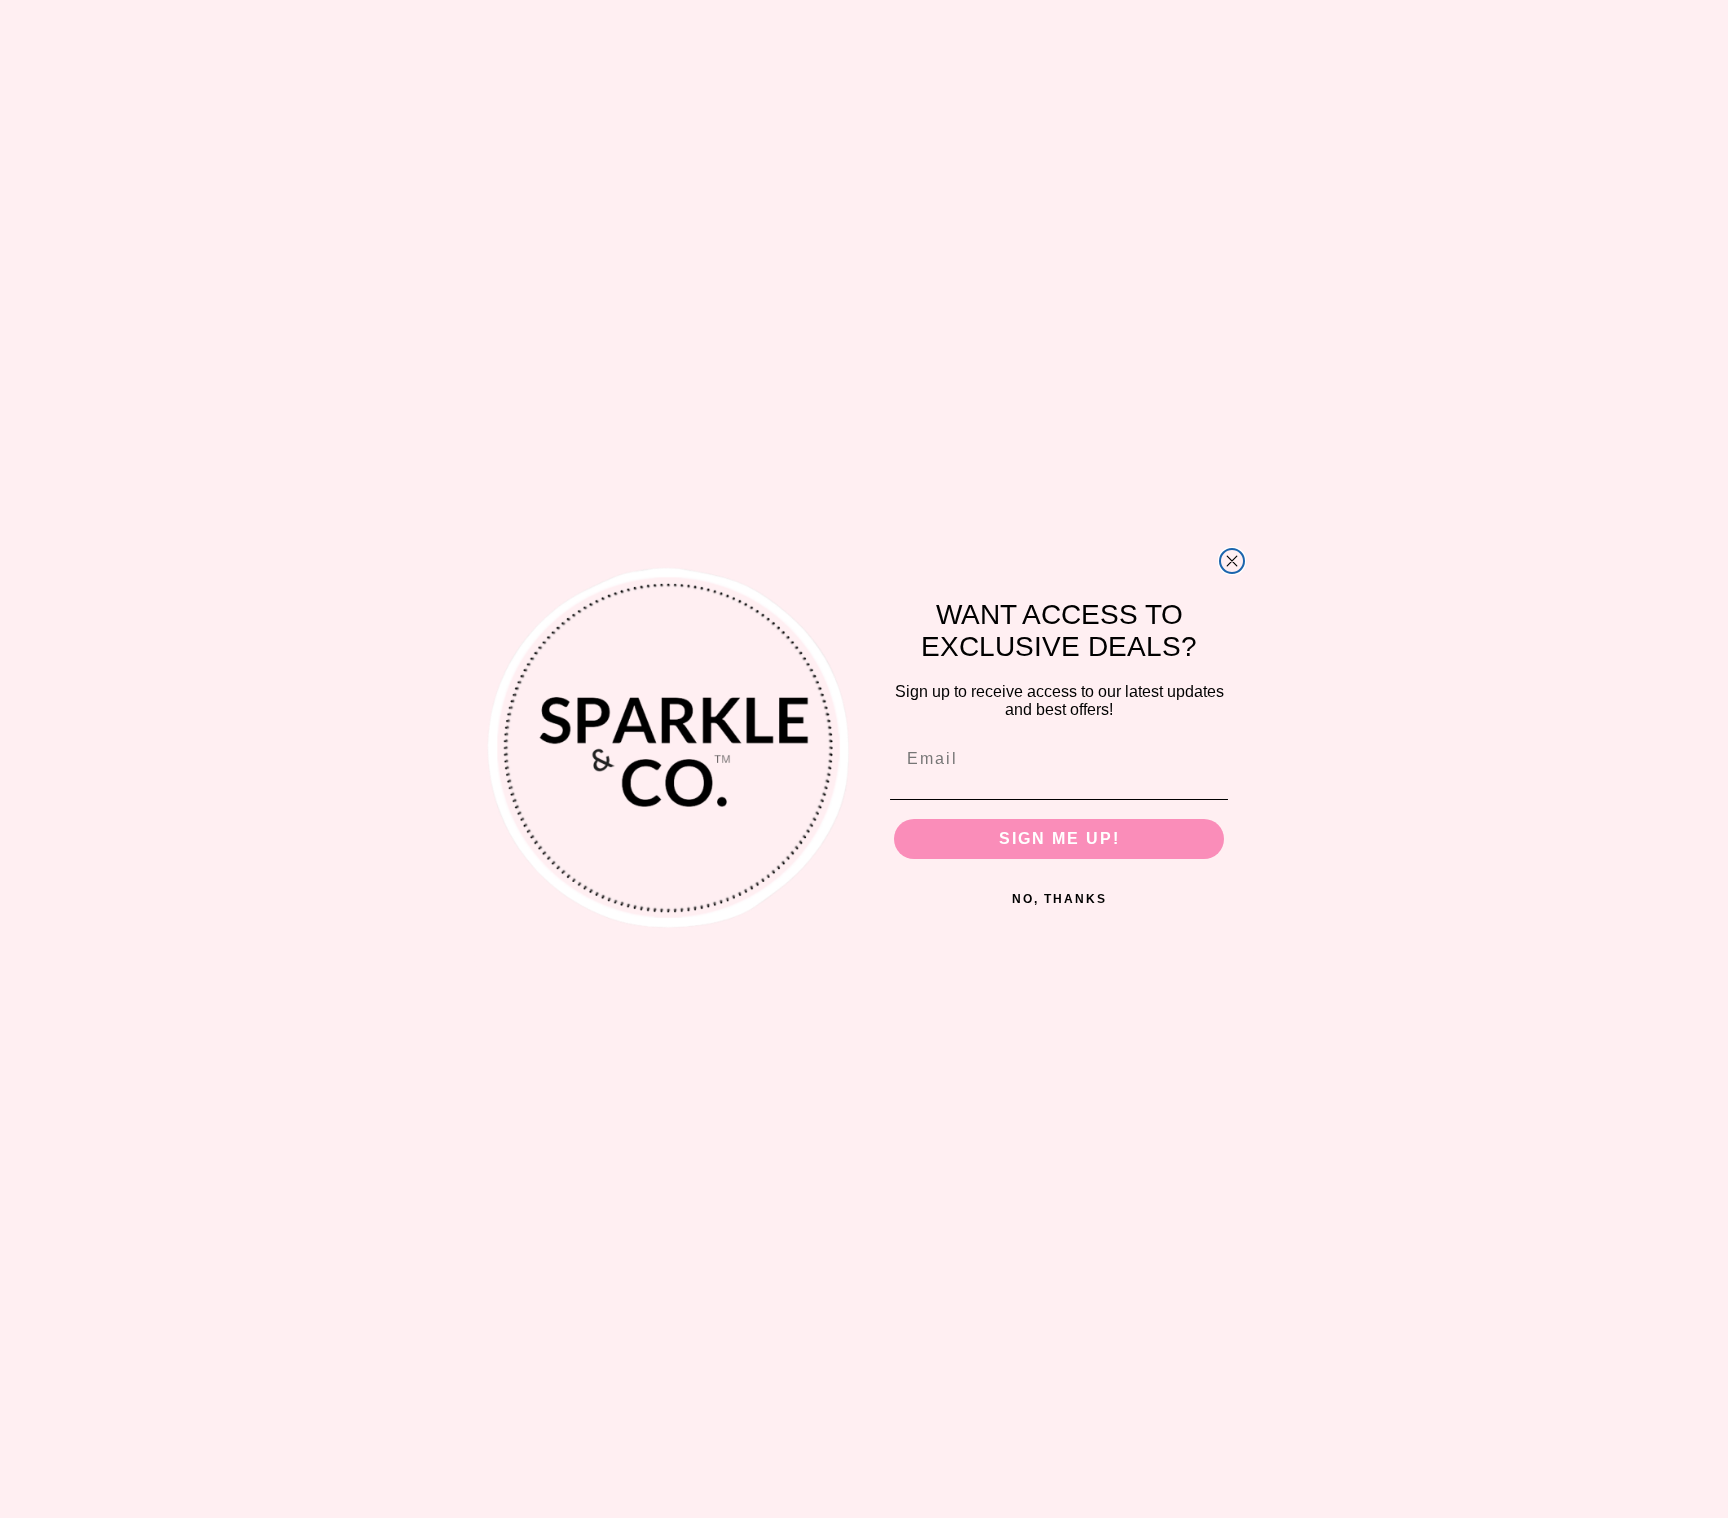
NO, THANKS (1059, 899)
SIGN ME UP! (1059, 838)
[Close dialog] (1232, 561)
